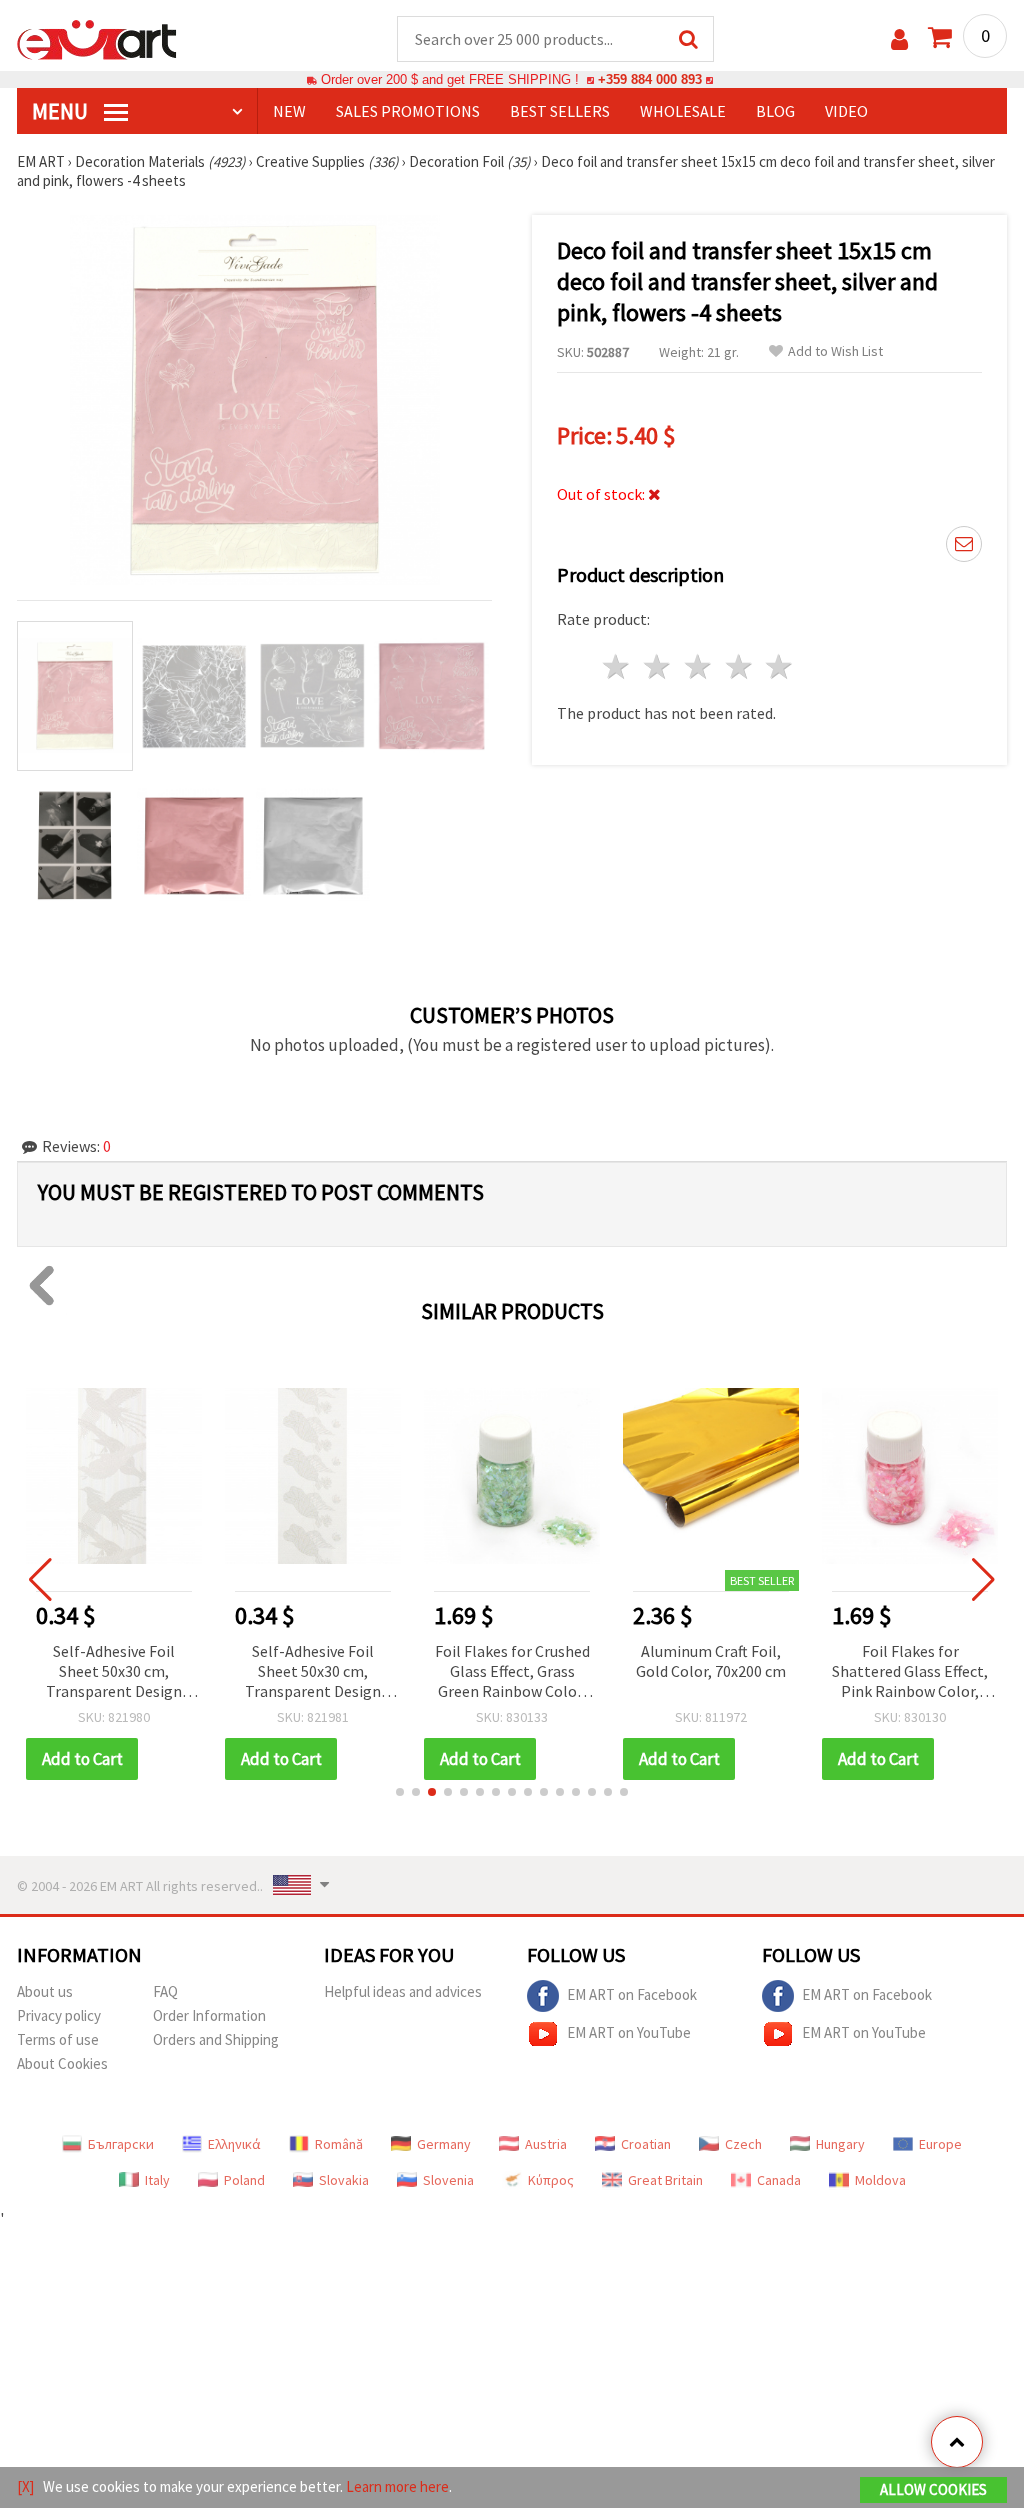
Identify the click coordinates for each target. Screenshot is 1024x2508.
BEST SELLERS (560, 111)
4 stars (739, 666)
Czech (743, 2144)
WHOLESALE (683, 111)
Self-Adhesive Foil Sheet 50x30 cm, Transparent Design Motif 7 (114, 1672)
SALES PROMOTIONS (408, 111)
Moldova (880, 2180)
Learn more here (397, 2486)
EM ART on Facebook (632, 1993)
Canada (779, 2180)
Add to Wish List (835, 351)
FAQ (165, 1991)
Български (121, 2144)
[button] (400, 1792)
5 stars (780, 666)
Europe (940, 2144)
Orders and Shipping (216, 2039)
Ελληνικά (234, 2144)
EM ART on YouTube (629, 2031)
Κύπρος (551, 2180)
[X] (25, 2486)
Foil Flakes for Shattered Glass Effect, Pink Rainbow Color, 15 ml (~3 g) (910, 1672)
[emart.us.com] (97, 38)
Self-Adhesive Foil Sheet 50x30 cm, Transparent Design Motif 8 (313, 1672)
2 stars (658, 666)
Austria (546, 2144)
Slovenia (448, 2180)
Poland (244, 2180)
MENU (62, 111)
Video (846, 111)
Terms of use (58, 2039)
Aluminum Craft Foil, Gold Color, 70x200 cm (711, 1661)
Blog (775, 111)
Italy (157, 2180)
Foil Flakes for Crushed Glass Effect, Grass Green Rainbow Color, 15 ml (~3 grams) (512, 1672)
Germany (444, 2144)
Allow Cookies (933, 2489)
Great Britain (665, 2180)
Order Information (209, 2015)
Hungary (840, 2144)
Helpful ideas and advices (403, 1991)
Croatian (646, 2144)
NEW (289, 111)
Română (339, 2144)
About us (45, 1991)
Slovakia (344, 2180)
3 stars (698, 666)
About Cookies (62, 2063)
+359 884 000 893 (650, 79)
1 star (617, 666)
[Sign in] (899, 39)
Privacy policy (59, 2015)
